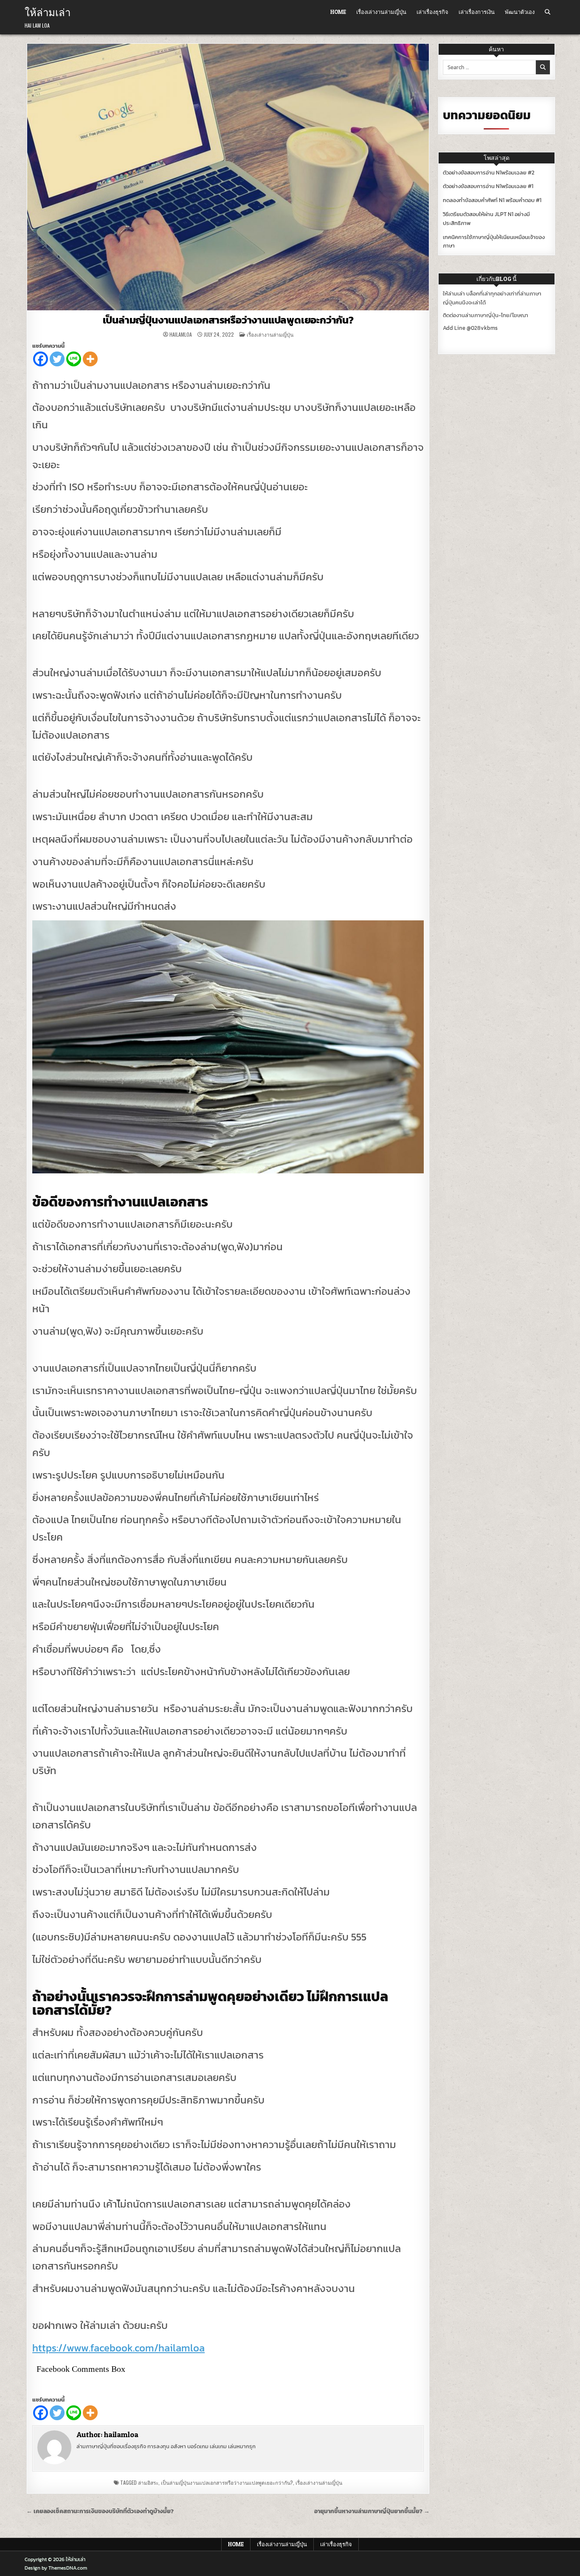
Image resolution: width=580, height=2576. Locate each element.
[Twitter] (57, 359)
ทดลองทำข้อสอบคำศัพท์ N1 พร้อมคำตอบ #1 (492, 200)
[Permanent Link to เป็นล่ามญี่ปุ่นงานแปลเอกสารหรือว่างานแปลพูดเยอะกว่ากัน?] (228, 177)
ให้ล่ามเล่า (48, 11)
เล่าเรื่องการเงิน (477, 12)
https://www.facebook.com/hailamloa (118, 2348)
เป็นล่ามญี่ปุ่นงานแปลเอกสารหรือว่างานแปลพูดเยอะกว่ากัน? (228, 320)
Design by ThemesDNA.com (56, 2568)
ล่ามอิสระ (148, 2482)
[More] (90, 359)
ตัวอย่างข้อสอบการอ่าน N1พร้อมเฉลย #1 (488, 186)
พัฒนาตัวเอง (520, 12)
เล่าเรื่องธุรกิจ (432, 12)
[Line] (74, 359)
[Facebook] (41, 359)
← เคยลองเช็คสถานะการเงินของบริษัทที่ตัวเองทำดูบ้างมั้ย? (100, 2511)
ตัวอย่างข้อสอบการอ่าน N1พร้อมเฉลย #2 (489, 173)
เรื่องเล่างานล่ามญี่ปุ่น (381, 12)
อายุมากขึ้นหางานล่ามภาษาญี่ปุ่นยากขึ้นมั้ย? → (372, 2511)
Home (338, 12)
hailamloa (181, 335)
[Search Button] (548, 12)
